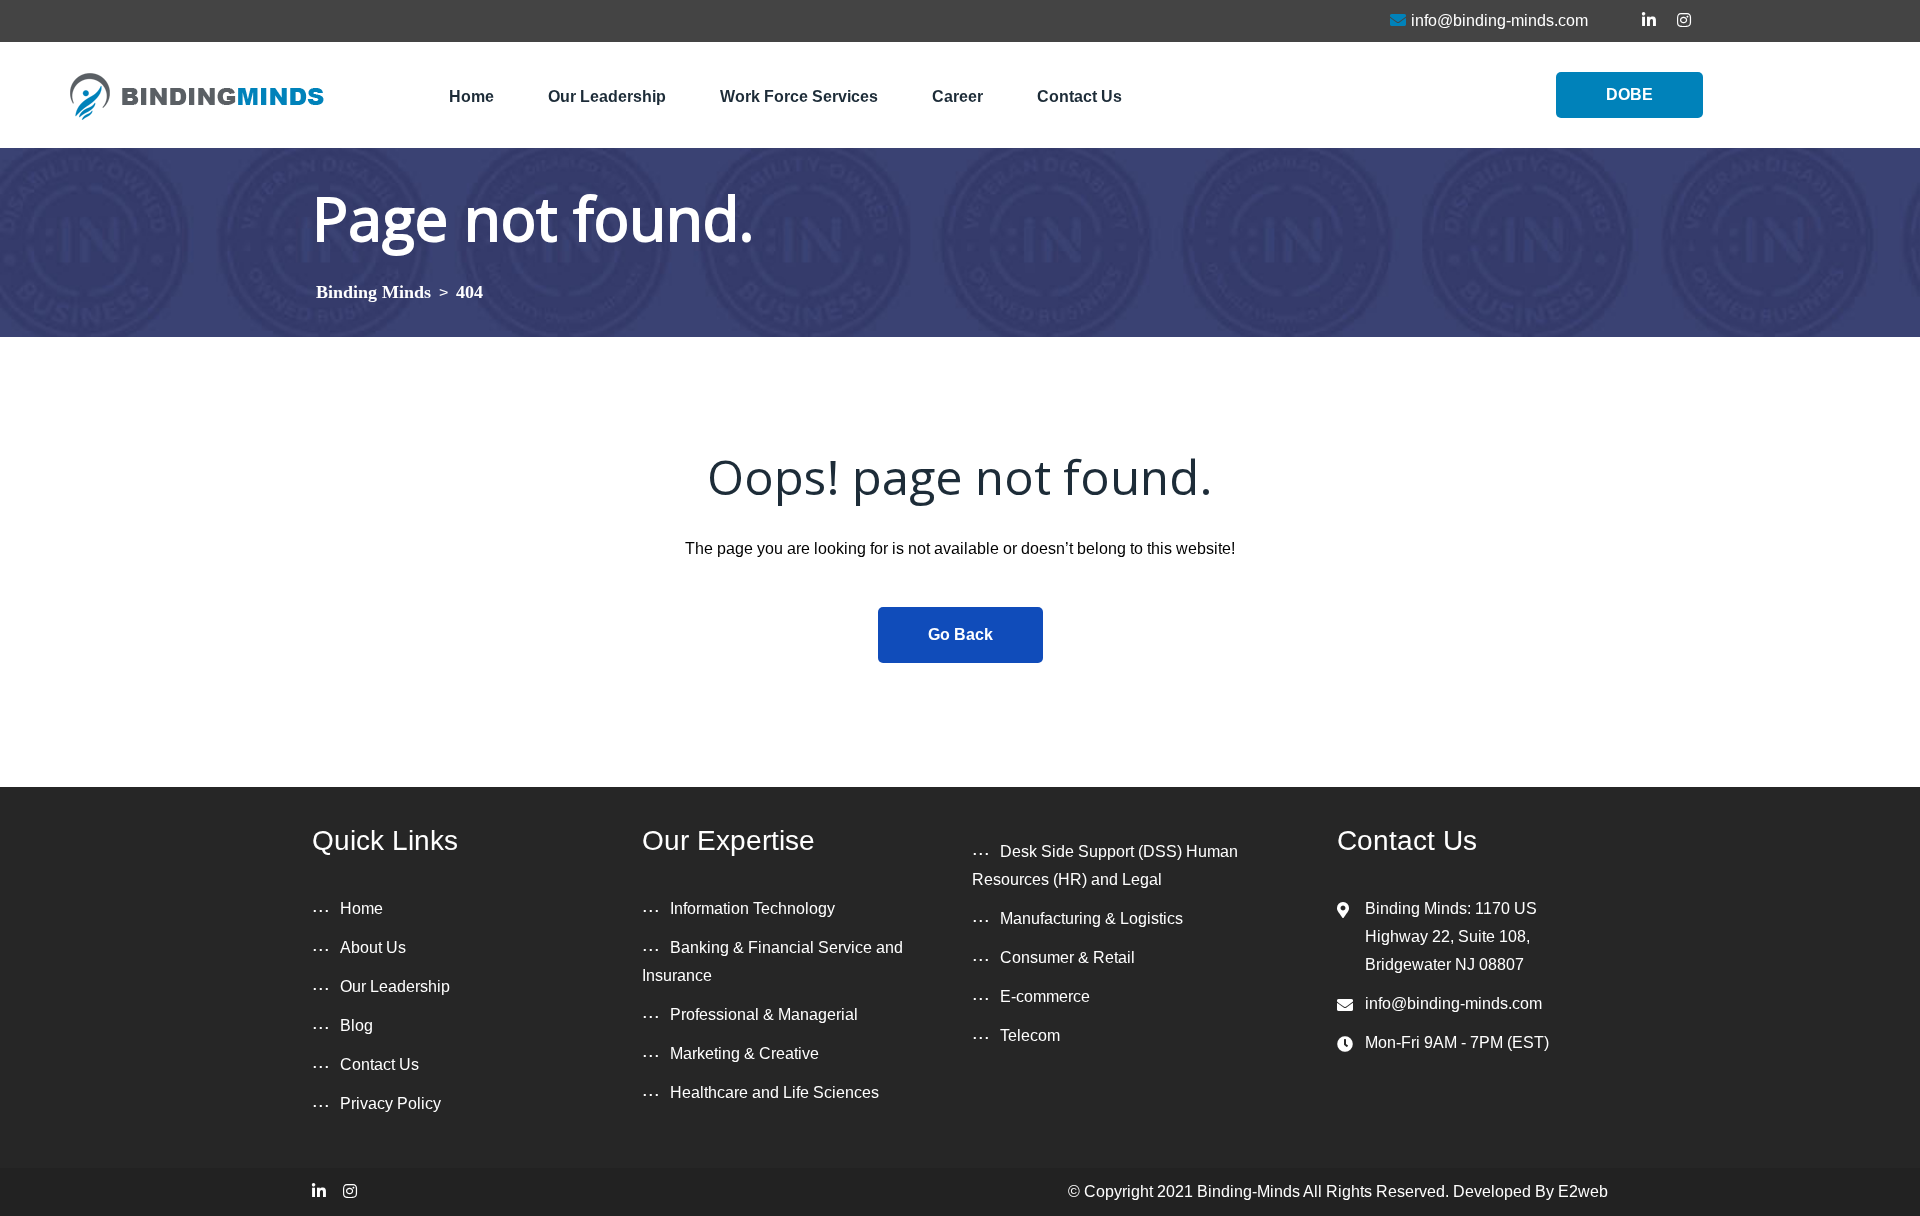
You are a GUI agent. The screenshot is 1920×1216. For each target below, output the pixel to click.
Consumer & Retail (1067, 957)
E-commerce (1045, 996)
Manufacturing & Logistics (1091, 918)
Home (471, 96)
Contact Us (1079, 96)
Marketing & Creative (744, 1053)
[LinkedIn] (319, 1191)
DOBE (1629, 94)
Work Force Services (799, 96)
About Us (373, 947)
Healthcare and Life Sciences (774, 1092)
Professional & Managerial (764, 1014)
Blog (356, 1025)
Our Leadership (607, 96)
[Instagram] (350, 1191)
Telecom (1030, 1035)
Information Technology (752, 908)
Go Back (960, 634)
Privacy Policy (390, 1103)
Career (957, 96)
